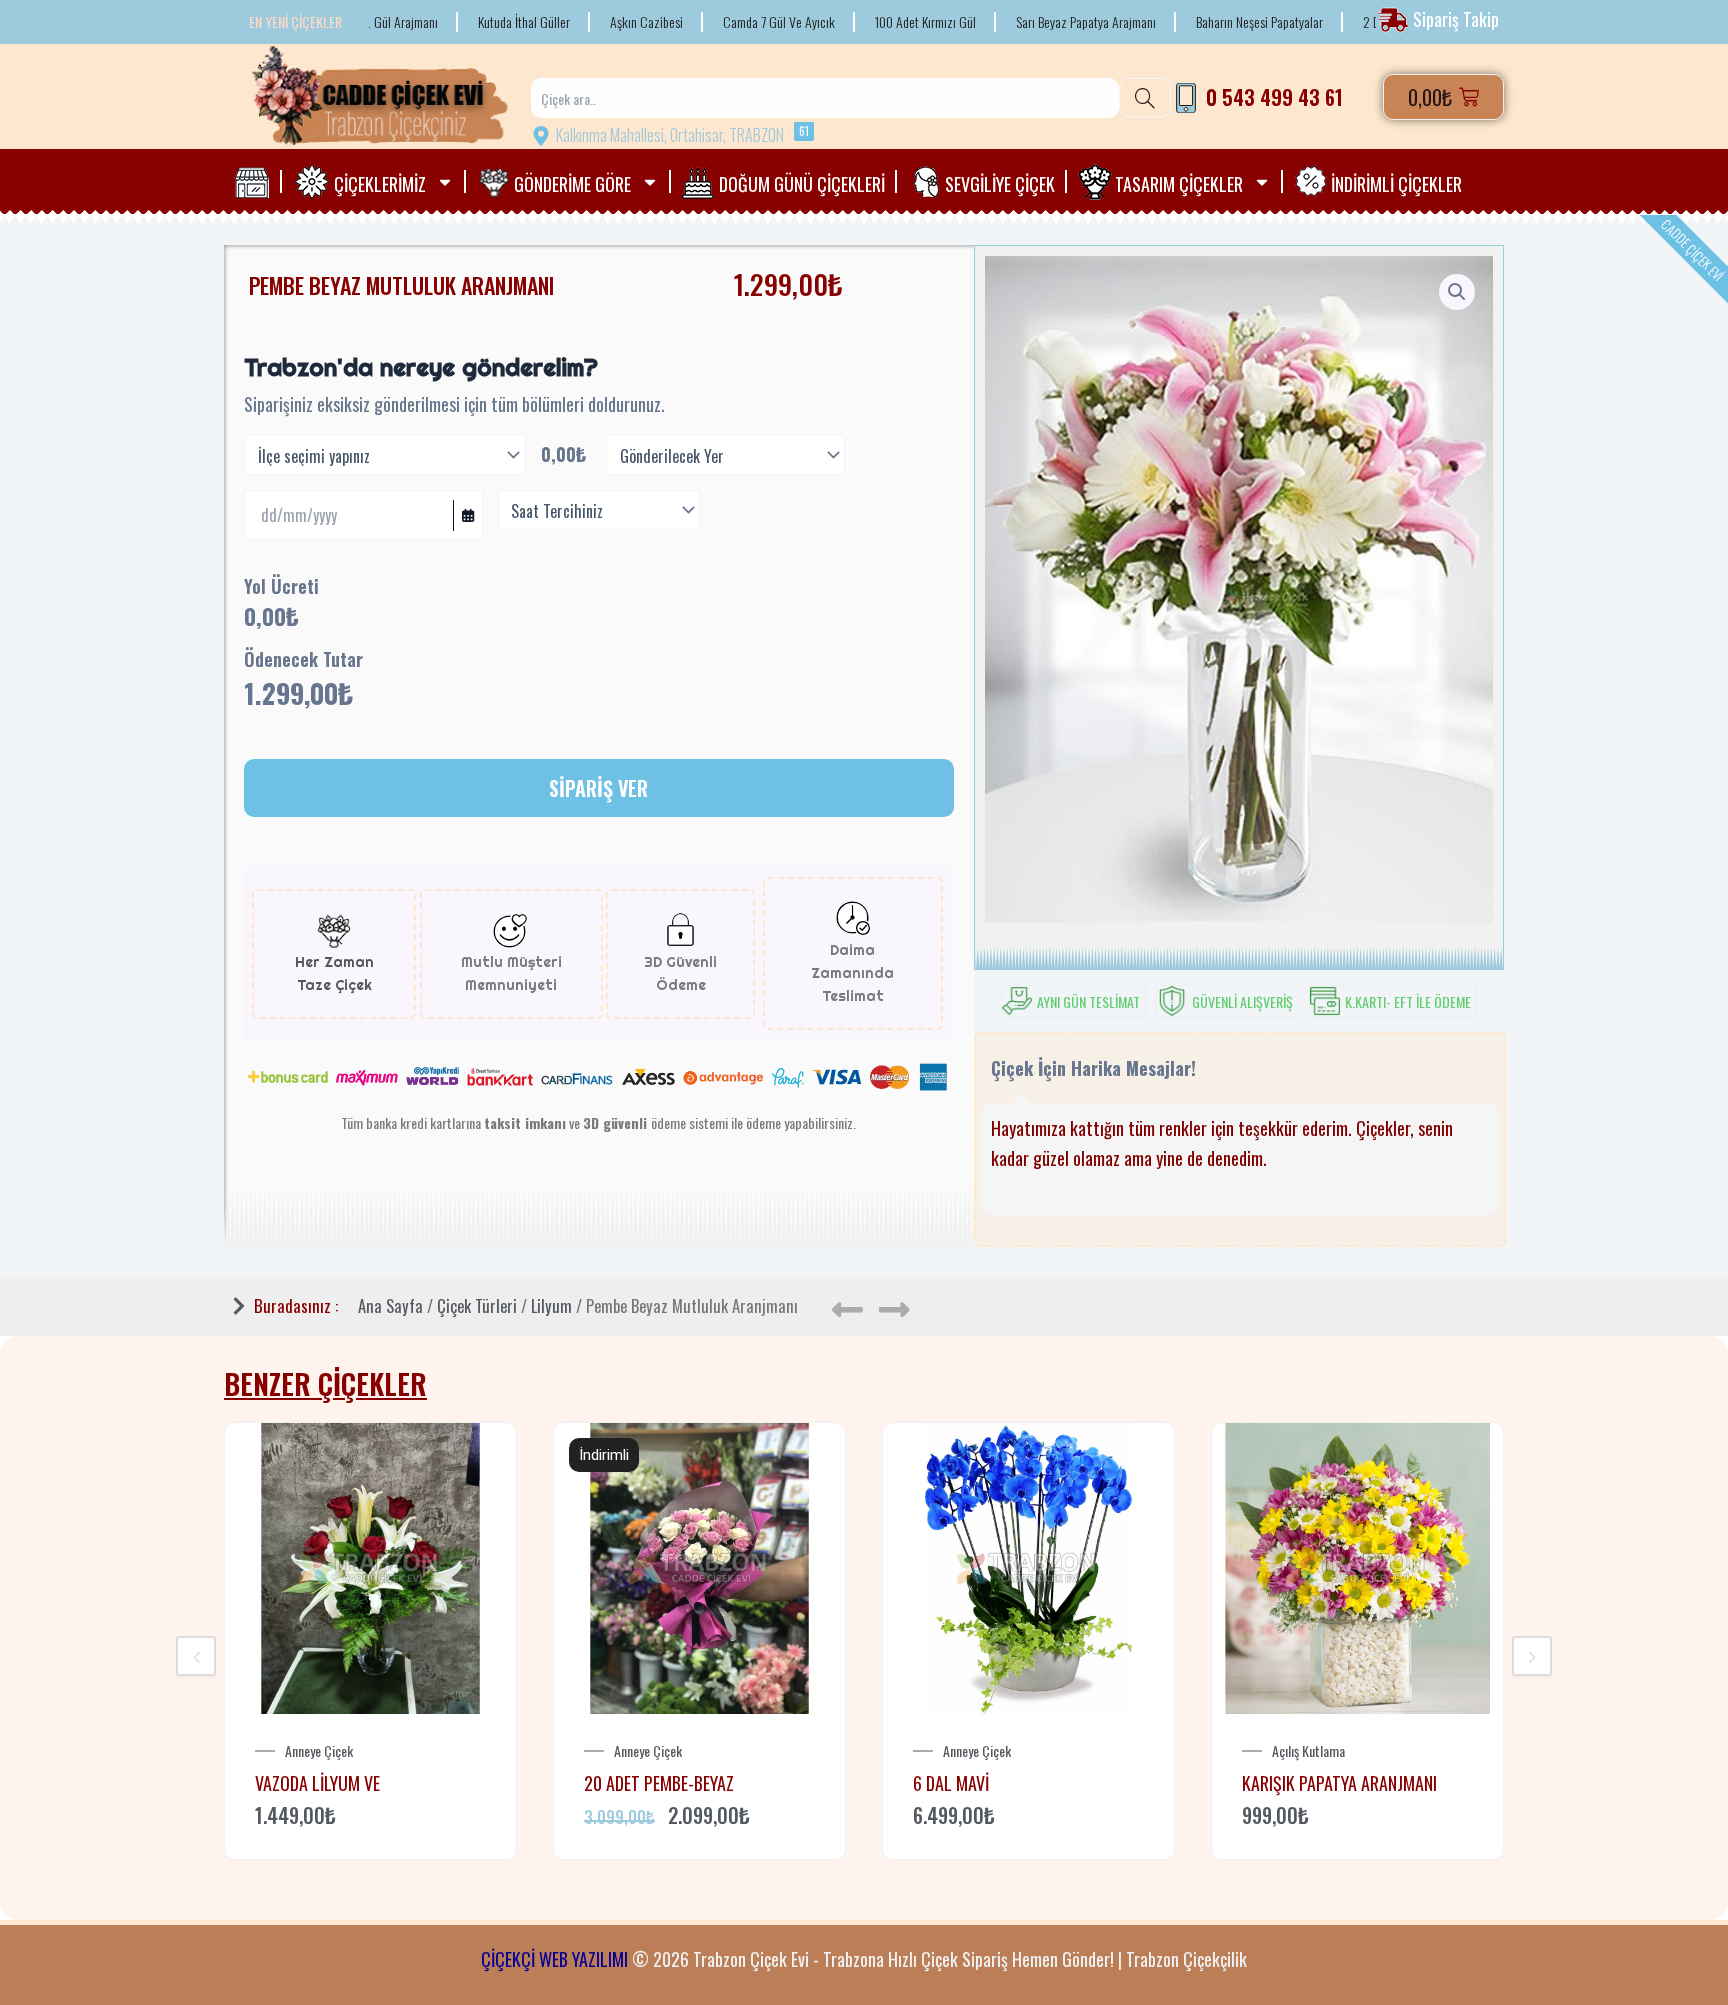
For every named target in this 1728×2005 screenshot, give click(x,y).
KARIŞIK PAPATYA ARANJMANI (1339, 1783)
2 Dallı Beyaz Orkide (1345, 22)
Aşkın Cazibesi (578, 22)
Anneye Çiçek (319, 1751)
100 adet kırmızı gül (857, 22)
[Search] (1145, 98)
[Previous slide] (196, 1656)
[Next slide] (1532, 1656)
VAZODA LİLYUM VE (317, 1783)
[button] (1457, 292)
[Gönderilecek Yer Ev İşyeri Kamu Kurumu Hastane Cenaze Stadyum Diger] (725, 455)
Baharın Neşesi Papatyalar (1191, 22)
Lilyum (551, 1305)
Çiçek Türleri (477, 1305)
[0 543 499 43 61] (1260, 97)
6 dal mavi (951, 1783)
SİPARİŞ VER (598, 788)
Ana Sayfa (390, 1305)
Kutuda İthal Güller (456, 22)
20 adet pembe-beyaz (659, 1783)
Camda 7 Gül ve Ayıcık (711, 22)
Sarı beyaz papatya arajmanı (1018, 22)
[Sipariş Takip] (1441, 20)
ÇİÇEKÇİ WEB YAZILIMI (554, 1959)
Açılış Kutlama (1308, 1751)
